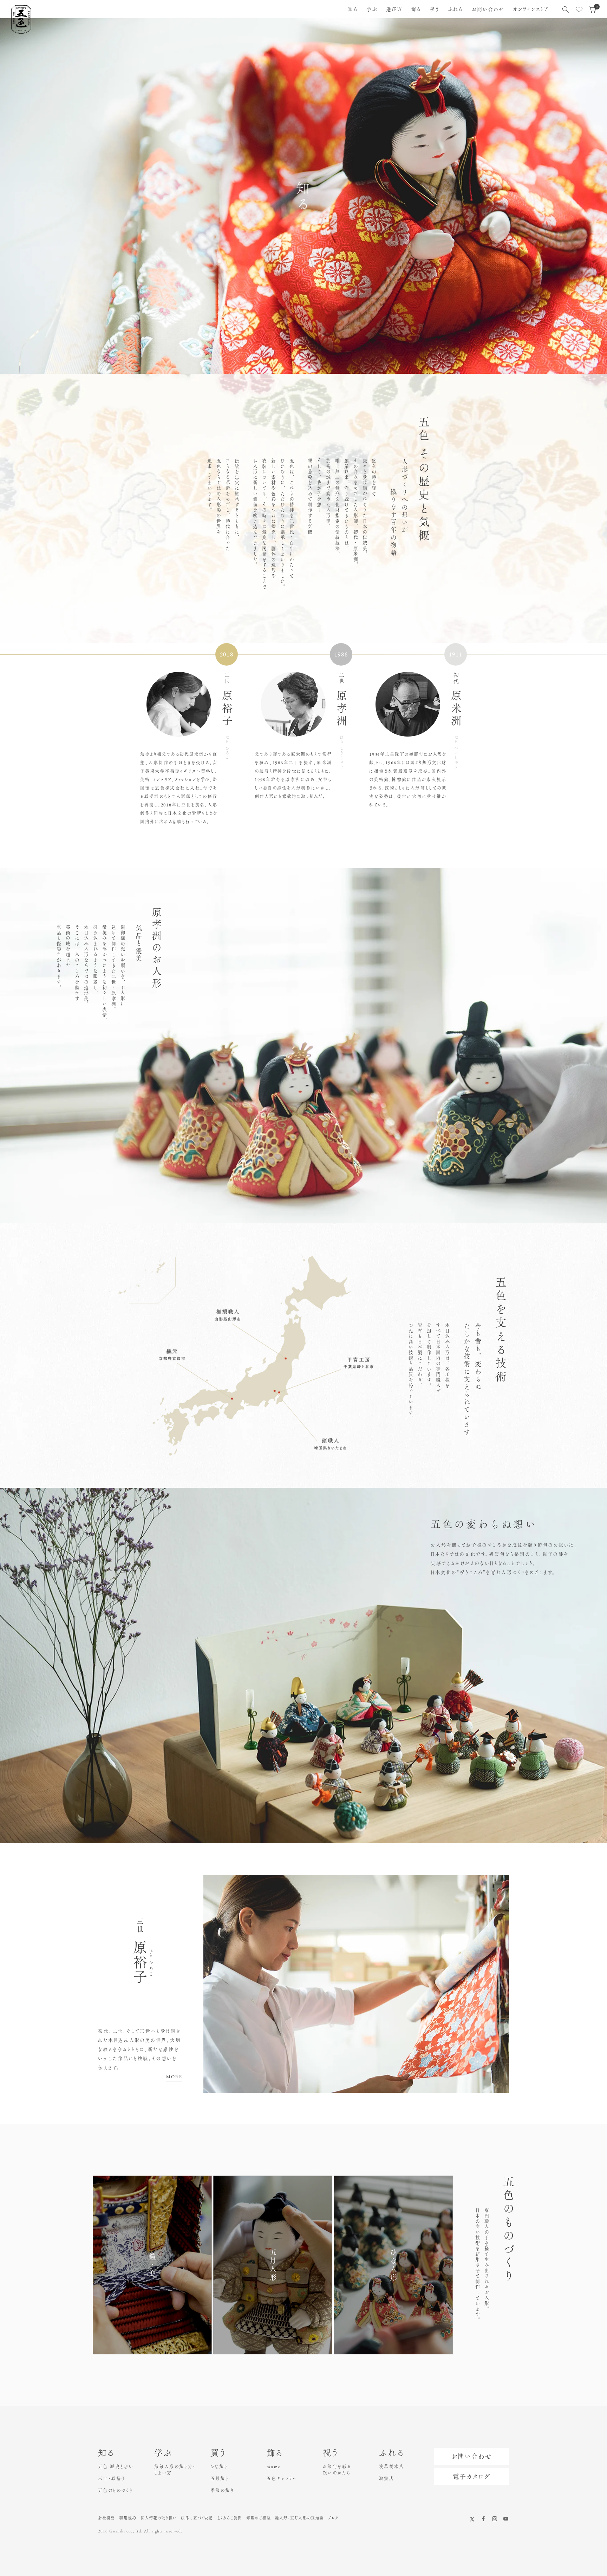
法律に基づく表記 (197, 2518)
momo (274, 2466)
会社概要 (106, 2518)
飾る (416, 9)
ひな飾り (219, 2466)
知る (353, 9)
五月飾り (220, 2478)
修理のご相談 (259, 2518)
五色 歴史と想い (116, 2466)
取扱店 (387, 2478)
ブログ (333, 2518)
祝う (435, 9)
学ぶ (372, 9)
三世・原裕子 (112, 2478)
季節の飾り (222, 2490)
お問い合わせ (488, 9)
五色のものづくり (115, 2490)
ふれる (455, 9)
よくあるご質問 (230, 2518)
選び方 (394, 9)
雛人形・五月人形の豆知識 (299, 2518)
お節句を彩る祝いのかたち (337, 2470)
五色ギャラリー (282, 2478)
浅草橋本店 (392, 2466)
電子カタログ (472, 2477)
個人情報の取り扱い (159, 2518)
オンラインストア (531, 9)
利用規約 (128, 2518)
